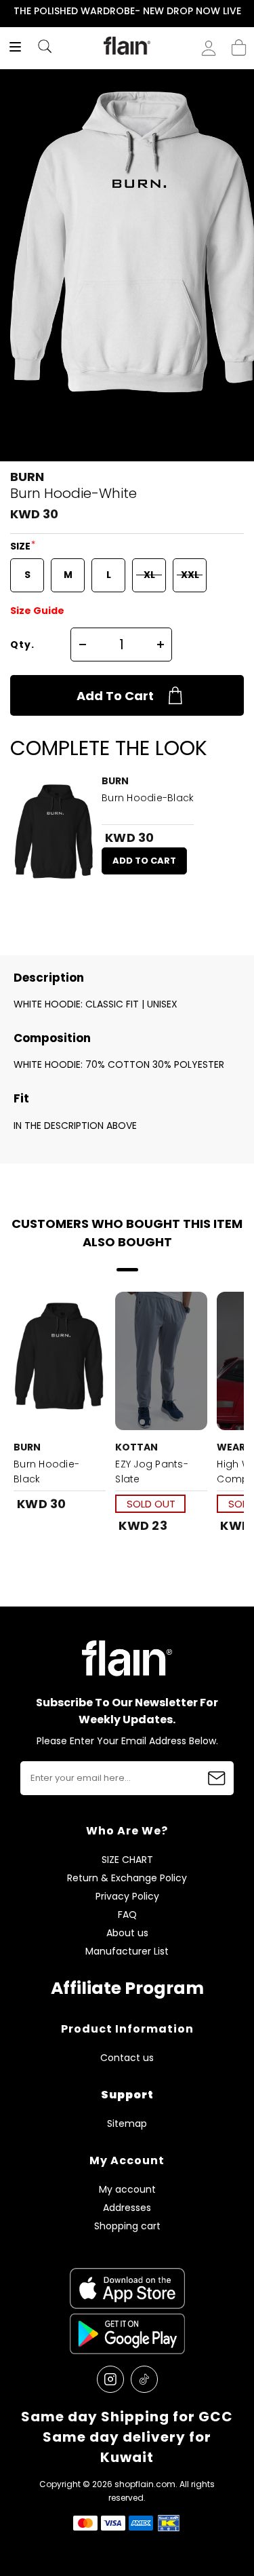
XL (149, 575)
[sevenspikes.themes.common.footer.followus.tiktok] (144, 2379)
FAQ (127, 1915)
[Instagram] (110, 2379)
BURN (27, 477)
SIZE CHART (127, 1860)
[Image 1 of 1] (54, 836)
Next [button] (245, 11)
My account (127, 2190)
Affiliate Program (127, 1988)
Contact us (127, 2058)
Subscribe (217, 1778)
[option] (127, 12)
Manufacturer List (127, 1952)
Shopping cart (239, 43)
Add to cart (115, 696)
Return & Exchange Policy (127, 1878)
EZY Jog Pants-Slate (152, 1472)
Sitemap (127, 2124)
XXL (190, 575)
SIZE (21, 546)
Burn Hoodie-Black (148, 798)
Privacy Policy (127, 1897)
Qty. (22, 645)
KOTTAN (136, 1447)
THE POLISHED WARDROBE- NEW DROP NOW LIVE (127, 11)
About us (127, 1933)
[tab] (142, 1422)
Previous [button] (9, 11)
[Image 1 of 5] (161, 1361)
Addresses (127, 2208)
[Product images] (54, 836)
